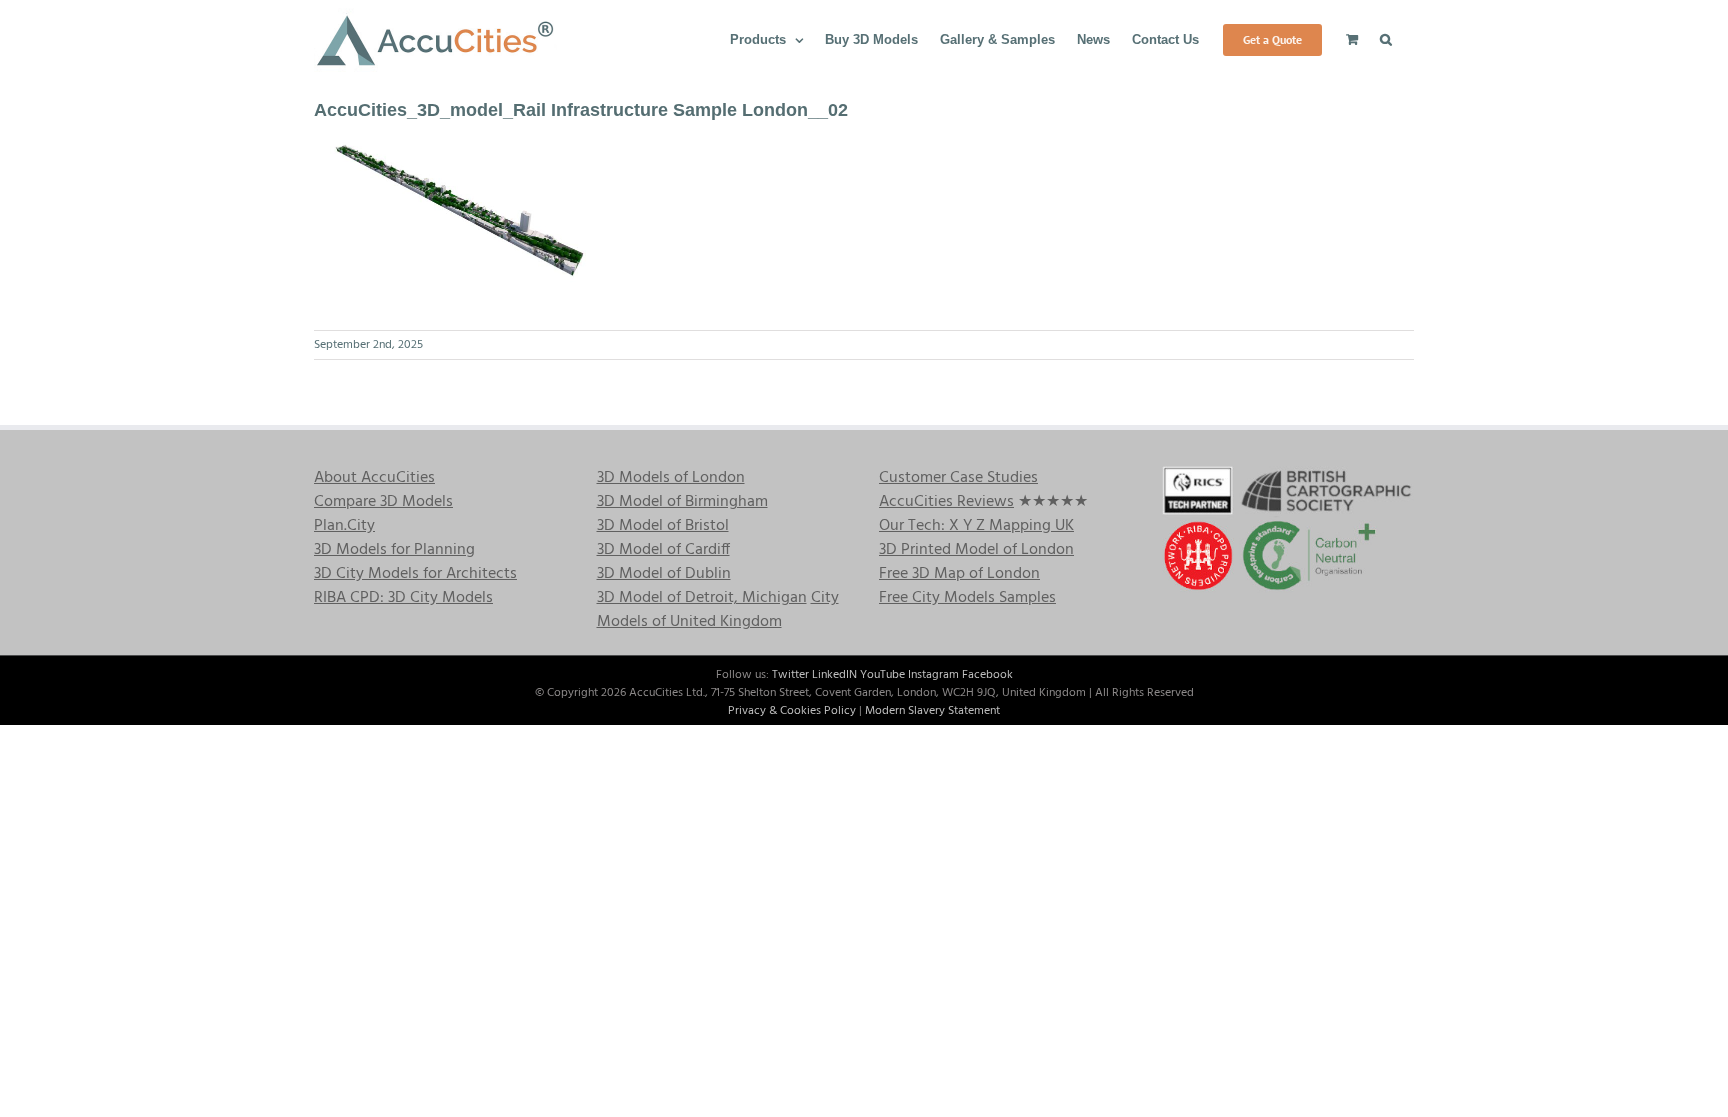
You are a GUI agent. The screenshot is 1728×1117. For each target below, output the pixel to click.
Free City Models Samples (967, 598)
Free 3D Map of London (959, 574)
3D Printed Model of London (976, 550)
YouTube (882, 675)
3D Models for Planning (394, 550)
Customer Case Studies (958, 478)
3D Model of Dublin (664, 574)
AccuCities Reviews (946, 502)
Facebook (987, 675)
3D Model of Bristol (663, 526)
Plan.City (344, 526)
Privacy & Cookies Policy (792, 711)
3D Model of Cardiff (663, 550)
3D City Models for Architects (415, 574)
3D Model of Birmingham (682, 502)
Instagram (933, 675)
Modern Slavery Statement (932, 711)
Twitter (790, 675)
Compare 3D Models (383, 502)
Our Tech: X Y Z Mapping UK (976, 526)
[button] (1386, 38)
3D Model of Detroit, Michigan (702, 598)
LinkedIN (834, 675)
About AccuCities (374, 478)
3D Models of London (671, 478)
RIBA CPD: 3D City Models (403, 598)
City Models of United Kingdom (718, 610)
